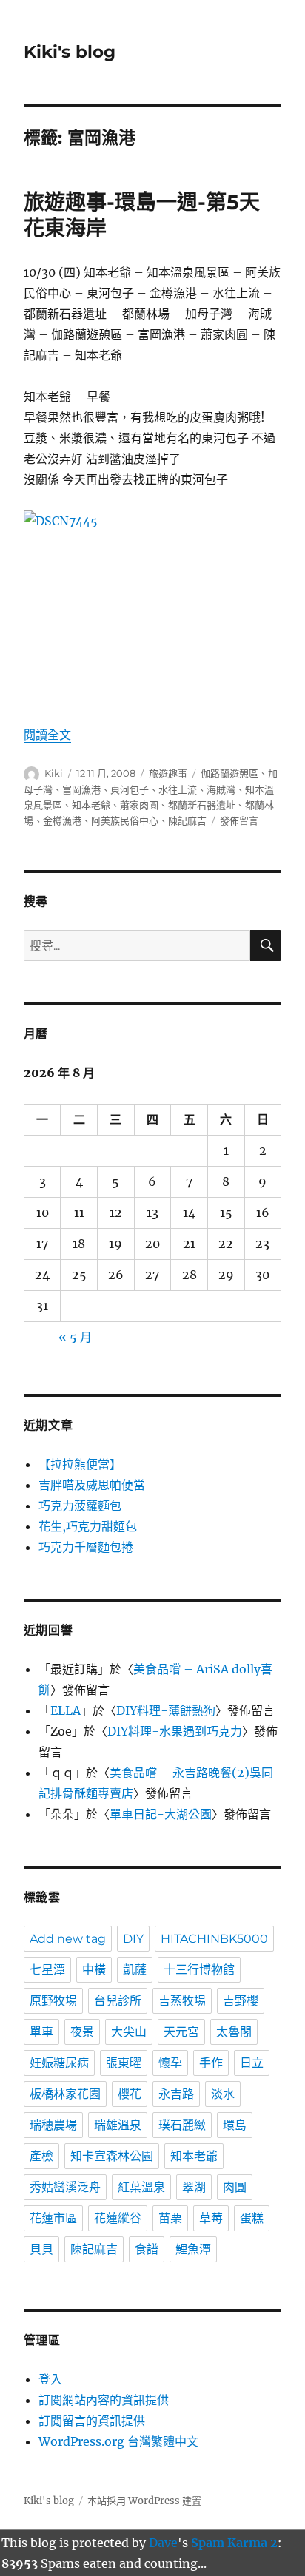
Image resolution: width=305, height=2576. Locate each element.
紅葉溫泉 (141, 2187)
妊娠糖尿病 (59, 2063)
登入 (50, 2379)
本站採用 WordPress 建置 (144, 2501)
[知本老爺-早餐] (153, 607)
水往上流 (178, 789)
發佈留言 (239, 820)
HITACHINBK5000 (214, 1939)
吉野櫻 (241, 2001)
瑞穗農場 (53, 2125)
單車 (41, 2032)
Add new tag (68, 1939)
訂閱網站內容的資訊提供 (104, 2400)
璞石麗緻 (182, 2125)
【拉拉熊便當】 (80, 1464)
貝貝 (41, 2249)
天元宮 (181, 2032)
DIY (133, 1939)
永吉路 (176, 2094)
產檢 (41, 2156)
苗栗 (170, 2218)
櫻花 (130, 2094)
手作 (211, 2063)
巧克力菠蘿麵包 (80, 1506)
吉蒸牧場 (182, 2001)
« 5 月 (75, 1337)
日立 (252, 2063)
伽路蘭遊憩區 (229, 773)
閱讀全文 (47, 735)
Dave (163, 2543)
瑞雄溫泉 (118, 2125)
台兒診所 (118, 2001)
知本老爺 (91, 805)
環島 (235, 2125)
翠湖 (194, 2187)
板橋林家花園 (65, 2094)
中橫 (94, 1970)
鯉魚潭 (193, 2249)
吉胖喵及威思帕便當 (92, 1485)
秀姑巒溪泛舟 (65, 2187)
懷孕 (170, 2063)
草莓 (211, 2218)
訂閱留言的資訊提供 (92, 2421)
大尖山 (129, 2032)
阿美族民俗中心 (125, 820)
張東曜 (124, 2063)
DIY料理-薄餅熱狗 (166, 1710)
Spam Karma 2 (234, 2543)
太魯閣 (234, 2032)
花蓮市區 (53, 2218)
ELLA (66, 1710)
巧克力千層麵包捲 (86, 1547)
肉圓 (235, 2187)
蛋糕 (252, 2218)
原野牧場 (53, 2001)
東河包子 (130, 789)
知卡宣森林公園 (112, 2156)
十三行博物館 (199, 1970)
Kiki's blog (70, 52)
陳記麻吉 (187, 820)
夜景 (82, 2032)
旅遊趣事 (168, 773)
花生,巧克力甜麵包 (88, 1526)
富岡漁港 (81, 789)
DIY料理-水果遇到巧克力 (175, 1731)
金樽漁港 (62, 820)
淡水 (223, 2094)
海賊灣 (221, 789)
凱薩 (135, 1970)
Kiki (54, 773)
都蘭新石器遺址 (202, 805)
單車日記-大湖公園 (161, 1814)
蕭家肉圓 (139, 805)
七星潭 (47, 1970)
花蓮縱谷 (118, 2218)
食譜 (147, 2249)
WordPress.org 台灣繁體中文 (118, 2441)
